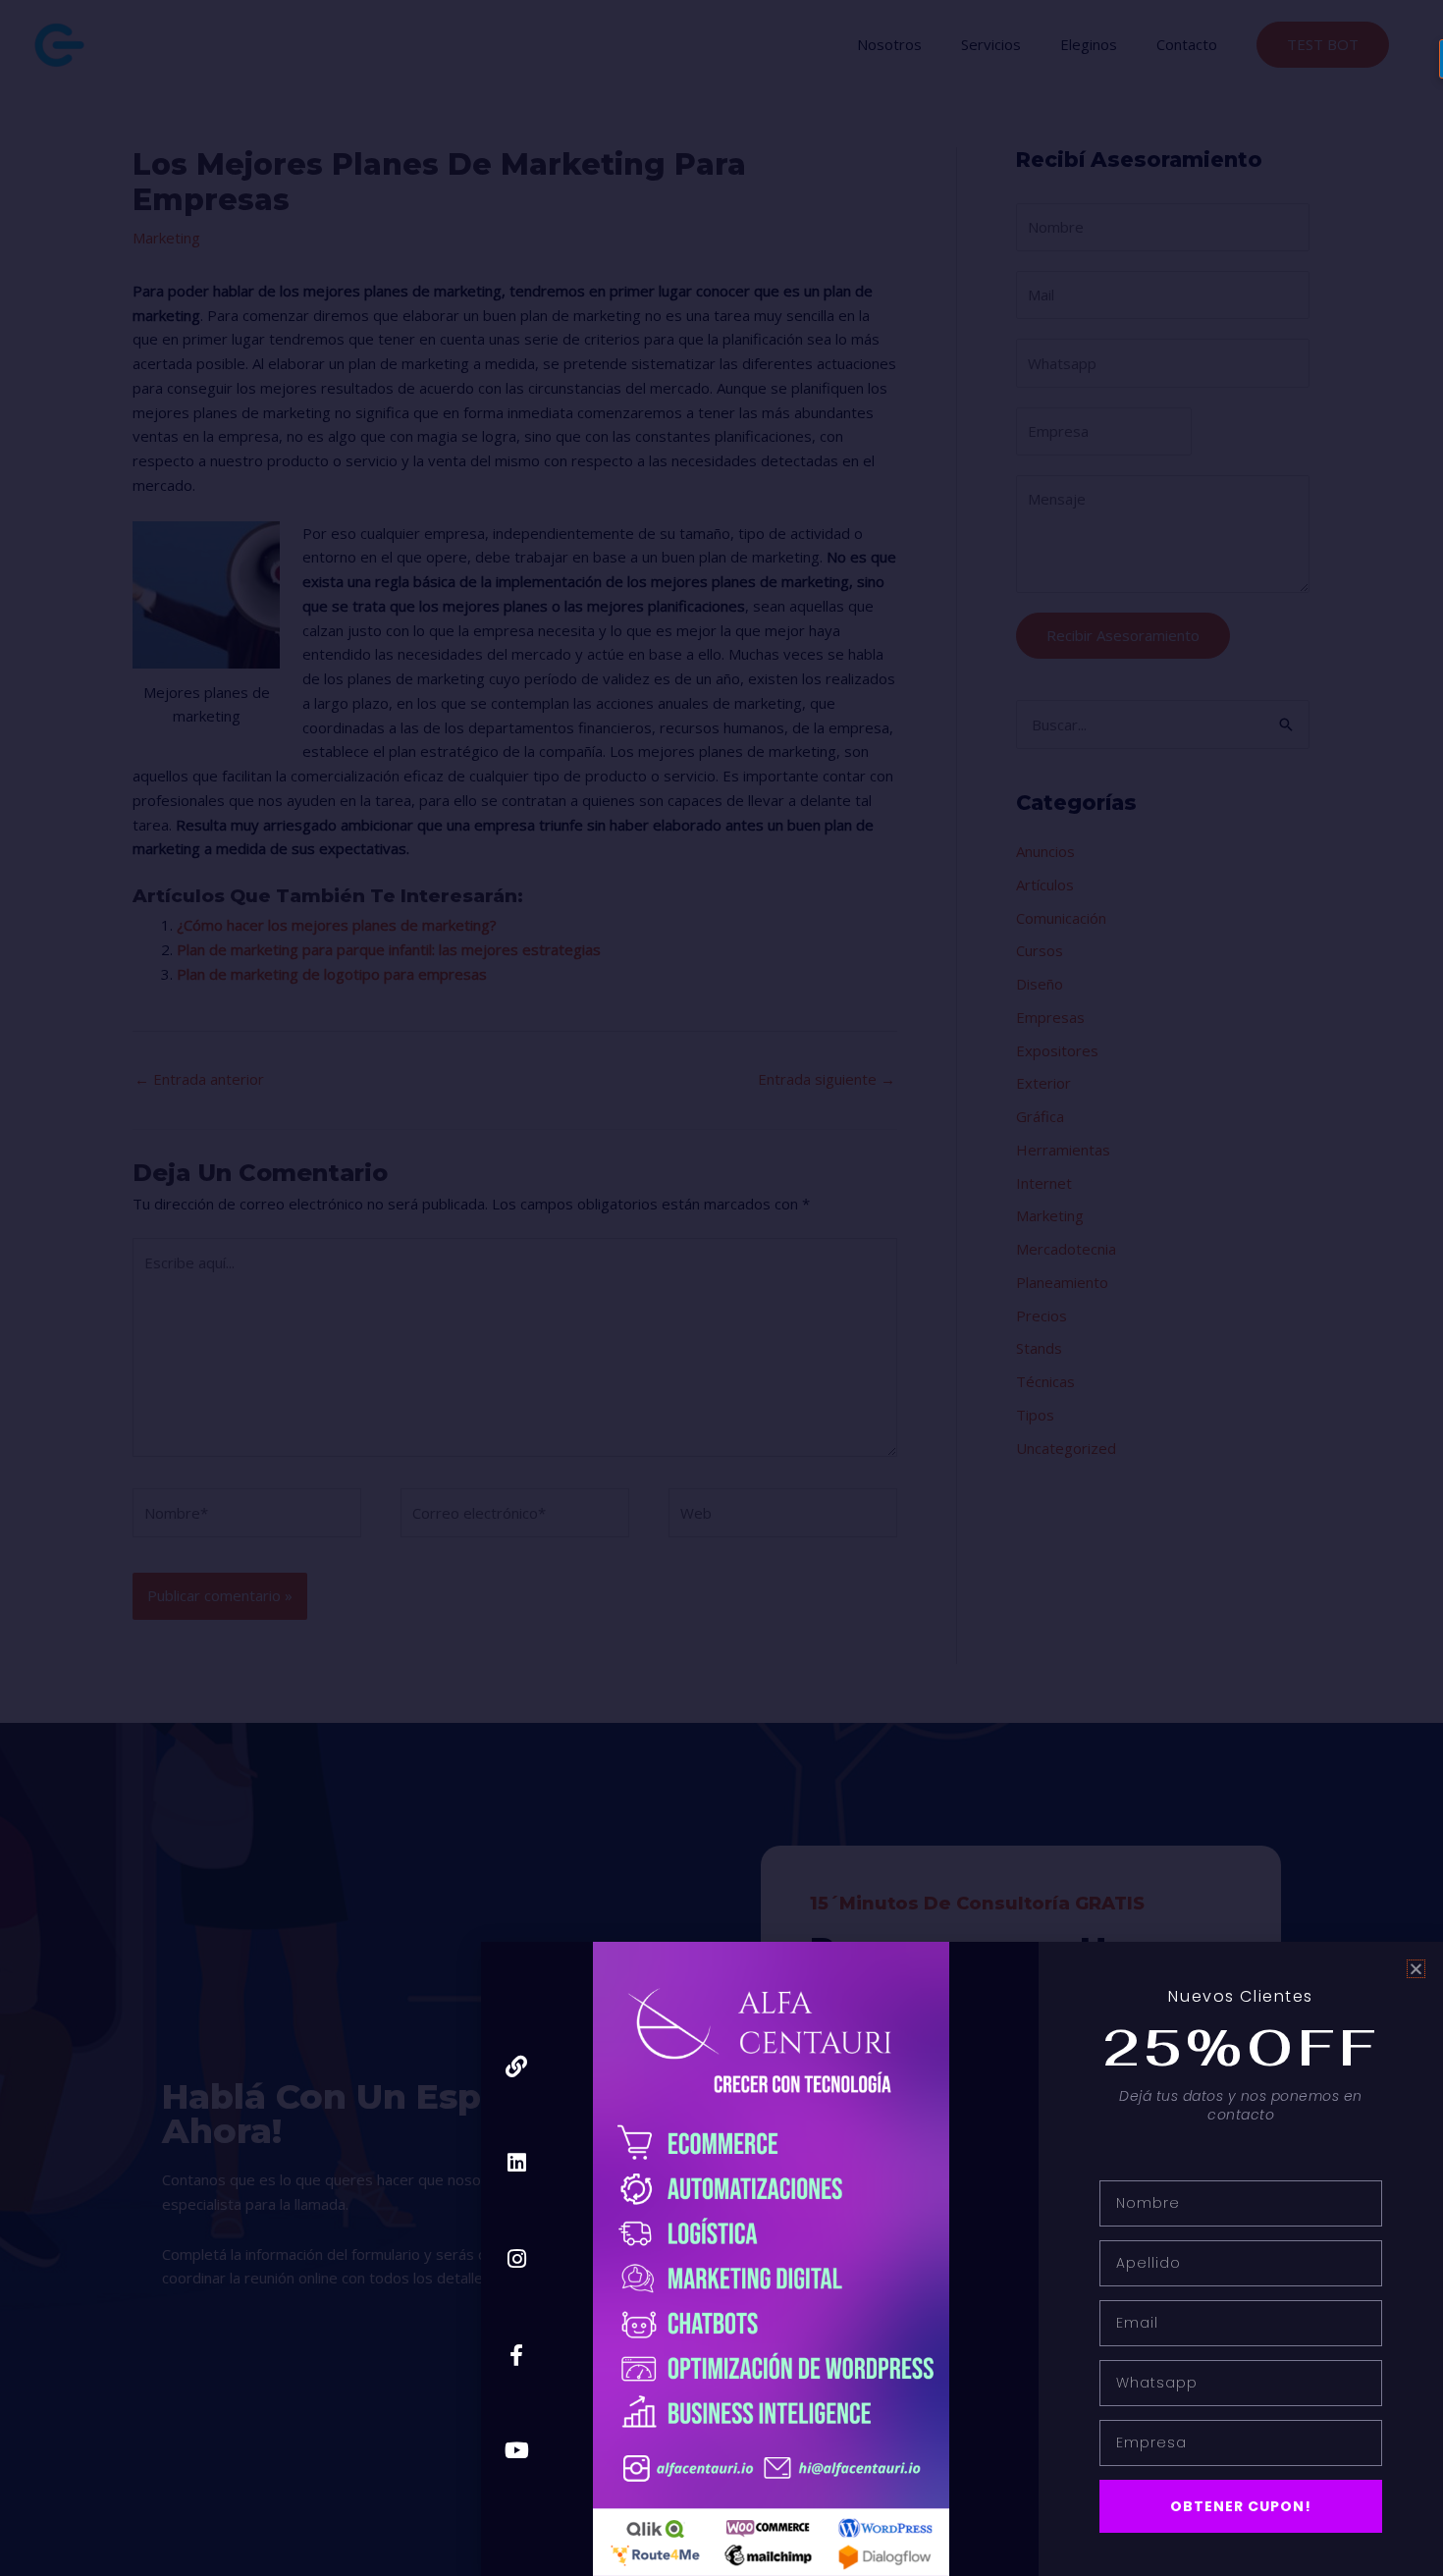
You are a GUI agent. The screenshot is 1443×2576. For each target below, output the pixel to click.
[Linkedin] (517, 2163)
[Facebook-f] (517, 2355)
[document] (721, 1288)
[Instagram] (517, 2258)
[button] (1416, 1969)
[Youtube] (517, 2451)
